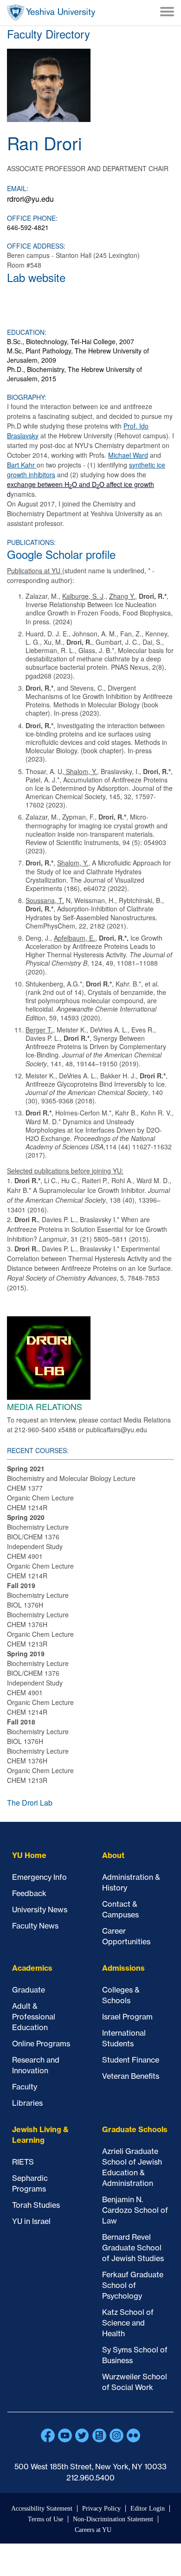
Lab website (36, 277)
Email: (18, 188)
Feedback (29, 1893)
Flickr (134, 2435)
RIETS (23, 2162)
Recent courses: (38, 1450)
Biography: (27, 397)
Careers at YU (93, 2530)
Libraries (27, 2103)
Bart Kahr (22, 465)
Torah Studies (36, 2205)
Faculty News (35, 1926)
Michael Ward (128, 455)
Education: (27, 332)
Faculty (25, 2087)
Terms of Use (45, 2519)
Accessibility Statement (42, 2509)
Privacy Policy (101, 2509)
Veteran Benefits (131, 2076)
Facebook (48, 2435)
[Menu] (167, 13)
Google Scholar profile (61, 554)
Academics (32, 1968)
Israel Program (127, 2017)
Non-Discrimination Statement (113, 2519)
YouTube (65, 2435)
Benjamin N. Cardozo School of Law (135, 2210)
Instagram (116, 2435)
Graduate (29, 1990)
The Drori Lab (30, 1803)
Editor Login (148, 2509)
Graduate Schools (135, 2129)
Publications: (31, 542)
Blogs (99, 2435)
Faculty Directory (48, 34)
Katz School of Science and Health (128, 2323)
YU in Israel (31, 2221)
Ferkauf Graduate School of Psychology (133, 2285)
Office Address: (36, 246)
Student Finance (131, 2060)
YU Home (29, 1855)
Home (51, 13)
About (113, 1855)
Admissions (123, 1968)
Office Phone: (32, 218)
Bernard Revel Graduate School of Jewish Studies (133, 2248)
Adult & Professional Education (34, 2017)
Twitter (82, 2435)
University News (40, 1910)
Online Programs (41, 2044)
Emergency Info (39, 1877)
